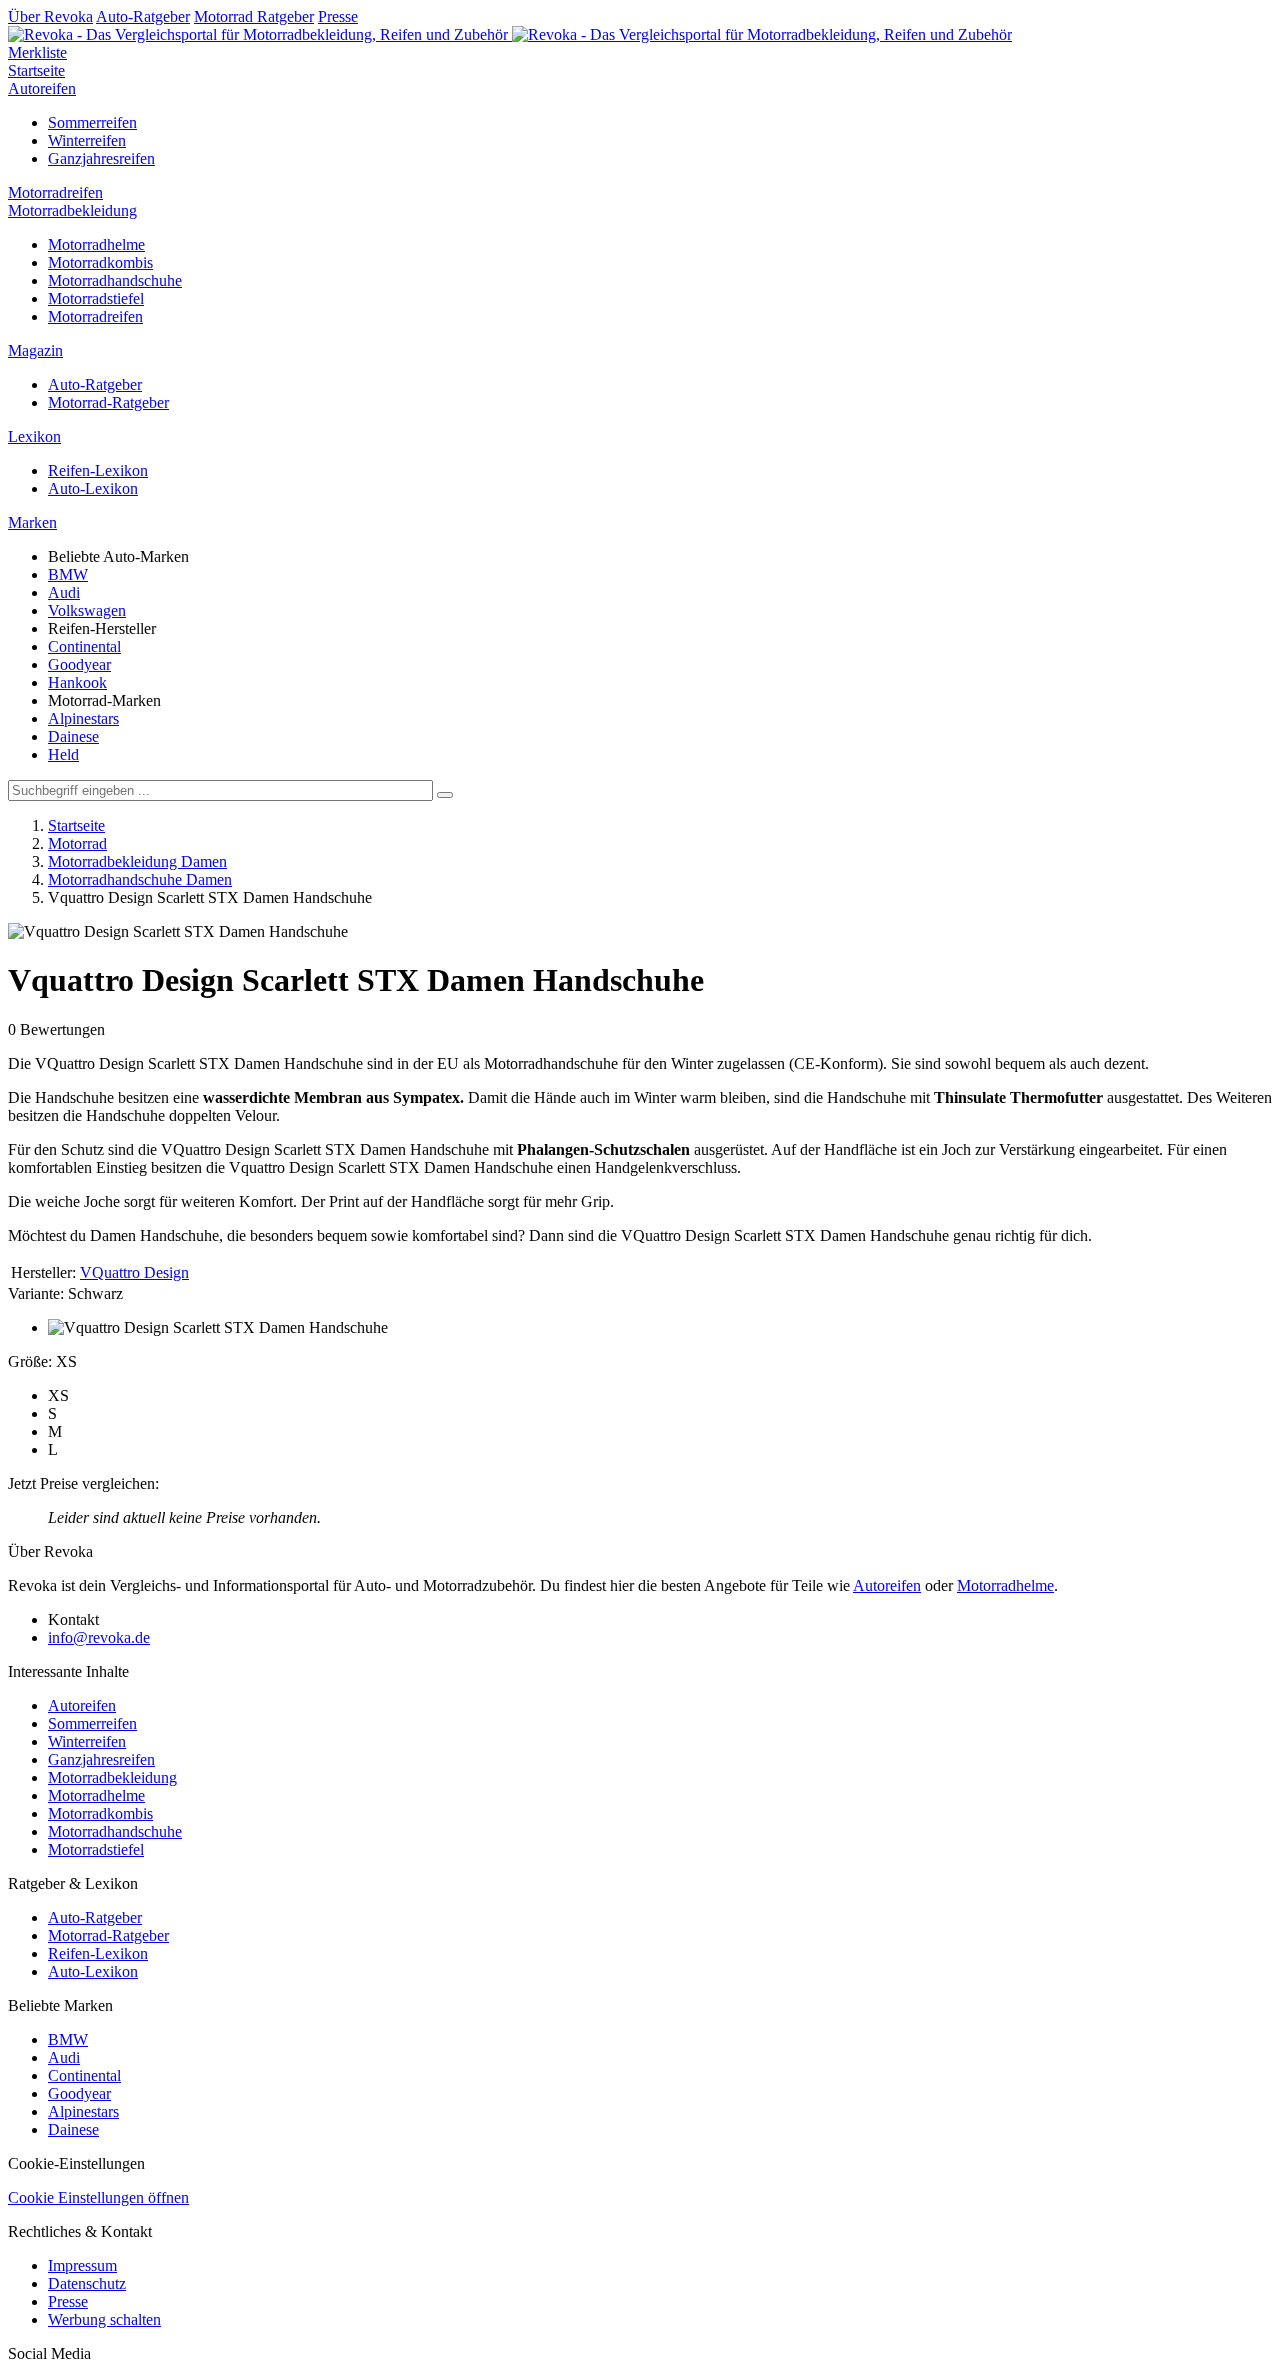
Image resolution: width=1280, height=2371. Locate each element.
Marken (32, 522)
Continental (84, 646)
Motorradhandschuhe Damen (140, 879)
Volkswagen (87, 610)
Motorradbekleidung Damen (137, 861)
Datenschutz (87, 2283)
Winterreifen (87, 140)
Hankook (77, 682)
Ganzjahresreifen (101, 158)
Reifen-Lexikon (98, 470)
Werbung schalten (104, 2319)
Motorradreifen (55, 192)
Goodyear (79, 664)
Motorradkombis (100, 262)
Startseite (36, 70)
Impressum (82, 2265)
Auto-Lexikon (93, 488)
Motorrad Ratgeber (254, 16)
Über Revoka (50, 16)
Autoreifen (42, 88)
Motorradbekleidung (72, 210)
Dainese (73, 736)
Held (63, 754)
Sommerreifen (92, 122)
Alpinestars (83, 718)
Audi (64, 592)
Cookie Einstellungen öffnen (98, 2197)
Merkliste (37, 52)
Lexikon (34, 436)
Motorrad (77, 843)
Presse (338, 16)
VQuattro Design (134, 1272)
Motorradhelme (96, 244)
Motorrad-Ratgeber (108, 402)
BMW (68, 574)
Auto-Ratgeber (143, 16)
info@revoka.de (99, 1637)
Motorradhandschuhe (115, 280)
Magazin (35, 350)
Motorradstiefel (96, 298)
